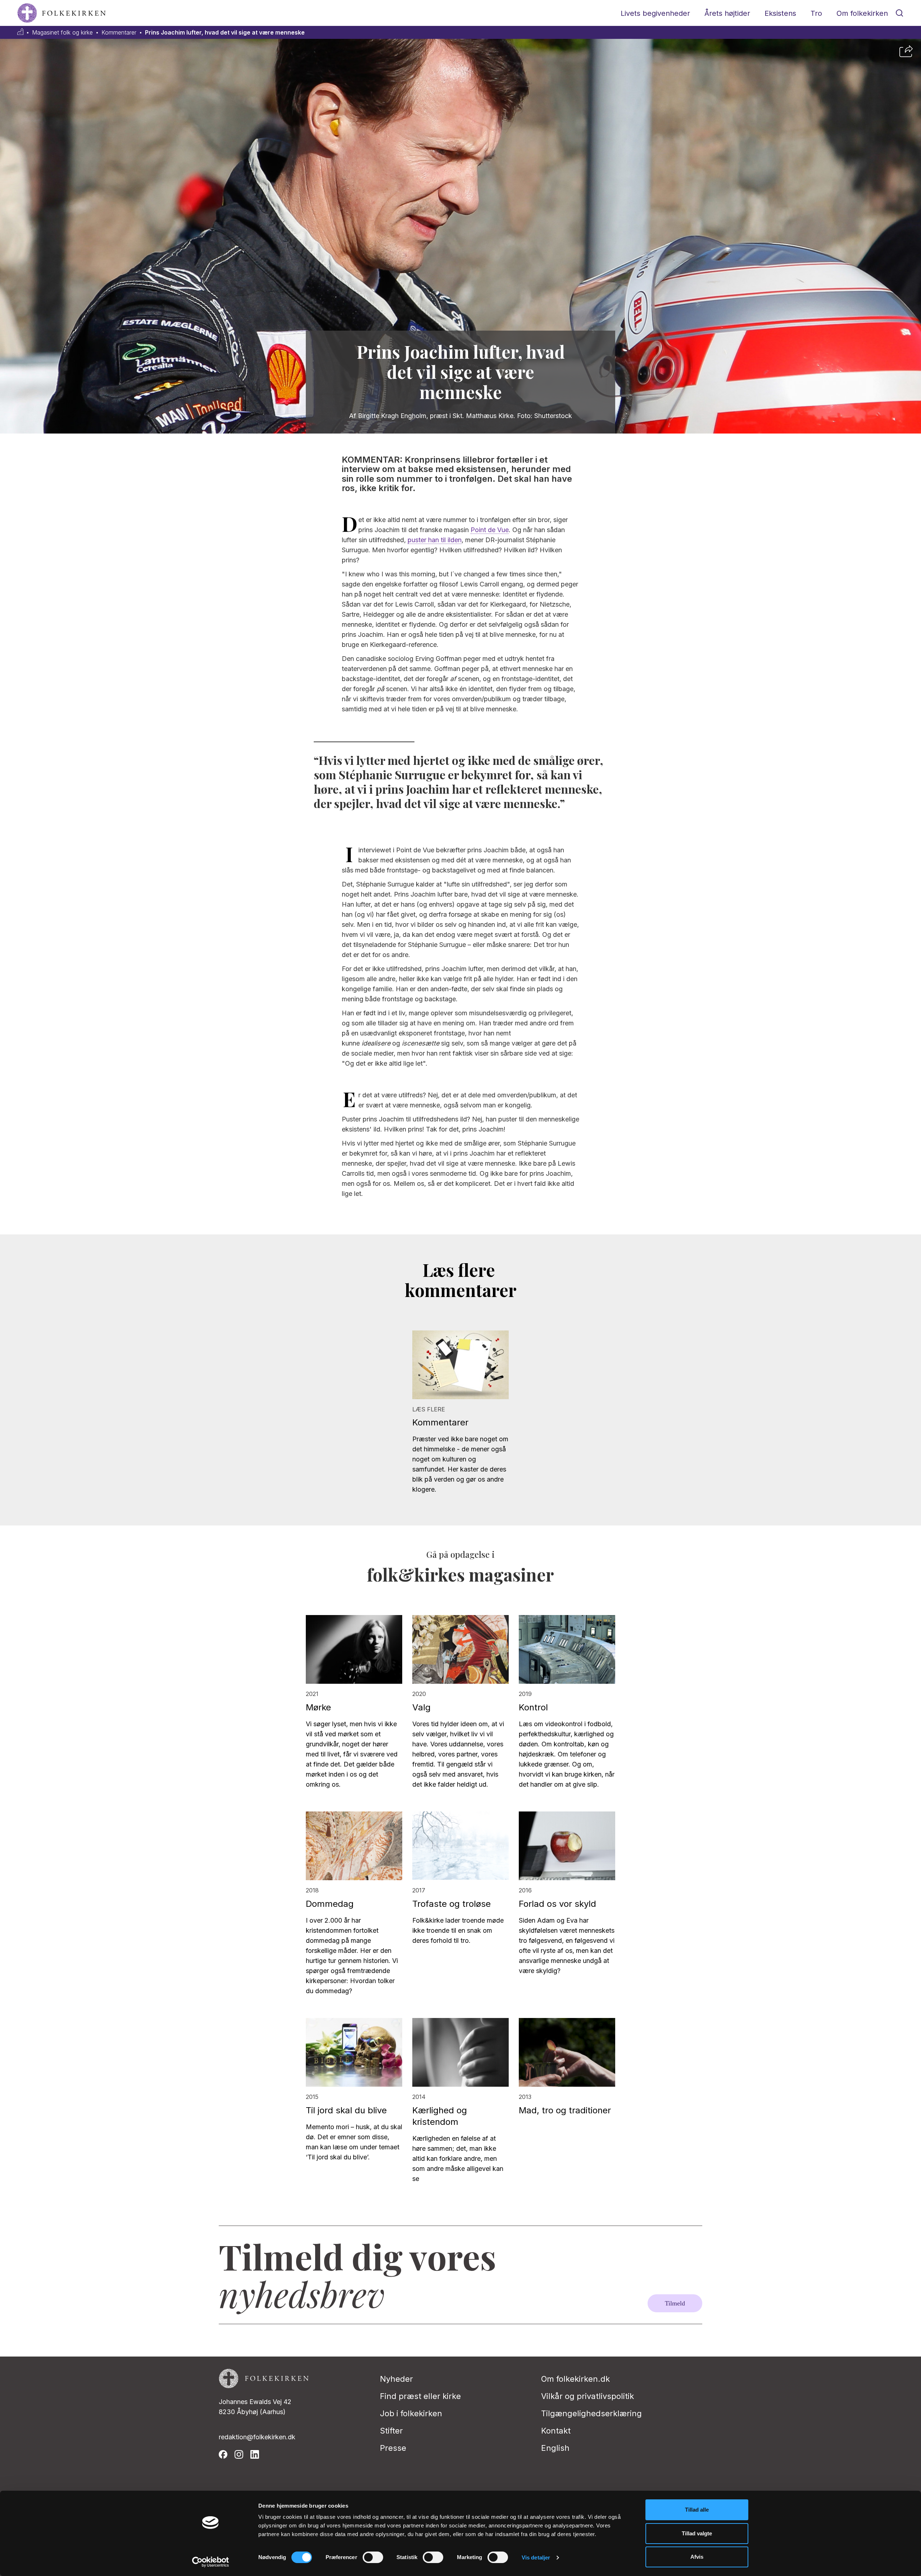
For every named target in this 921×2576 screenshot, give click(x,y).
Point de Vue (490, 530)
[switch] (373, 2557)
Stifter (391, 2431)
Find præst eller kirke (420, 2396)
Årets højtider (727, 13)
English (555, 2448)
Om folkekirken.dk (575, 2379)
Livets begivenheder (655, 13)
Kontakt (556, 2431)
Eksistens (780, 13)
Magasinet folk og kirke (62, 33)
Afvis (697, 2557)
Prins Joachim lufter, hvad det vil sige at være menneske (225, 33)
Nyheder (396, 2379)
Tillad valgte (697, 2533)
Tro (816, 13)
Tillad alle (697, 2510)
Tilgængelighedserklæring (591, 2413)
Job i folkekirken (411, 2413)
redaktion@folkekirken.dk (257, 2437)
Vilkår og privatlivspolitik (587, 2396)
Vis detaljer (536, 2557)
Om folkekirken (862, 13)
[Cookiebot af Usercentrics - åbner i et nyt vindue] (211, 2562)
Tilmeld (675, 2303)
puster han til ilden (435, 540)
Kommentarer (119, 33)
